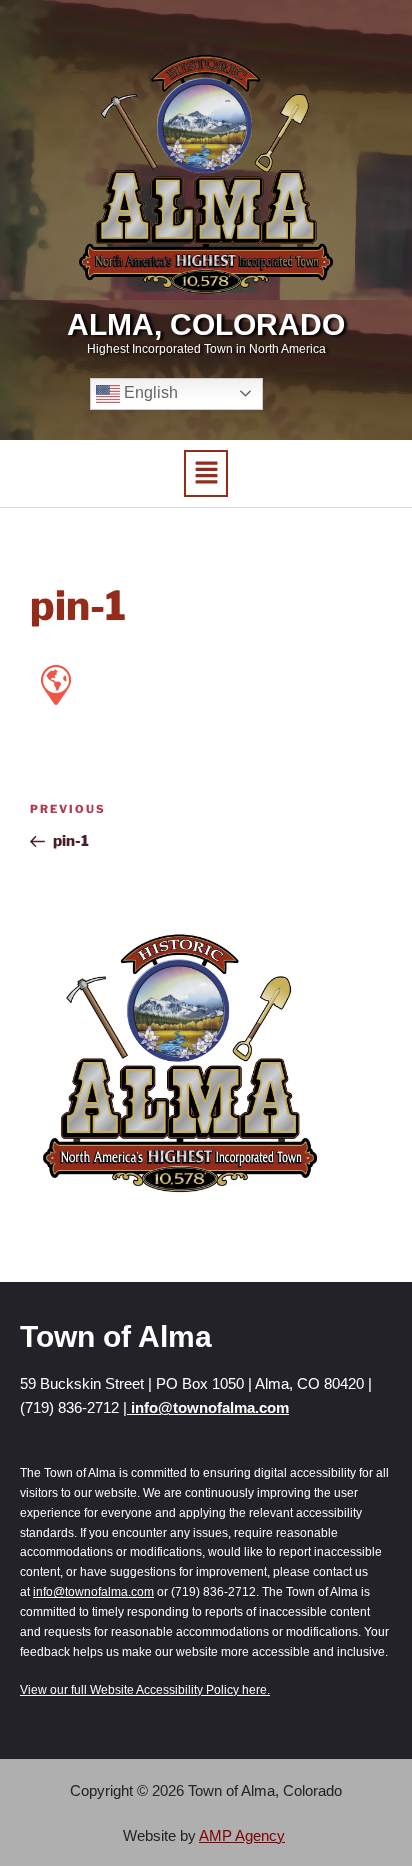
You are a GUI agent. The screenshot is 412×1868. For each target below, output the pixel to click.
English (149, 392)
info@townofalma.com (208, 1407)
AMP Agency (242, 1835)
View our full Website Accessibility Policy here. (145, 1690)
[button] (206, 473)
